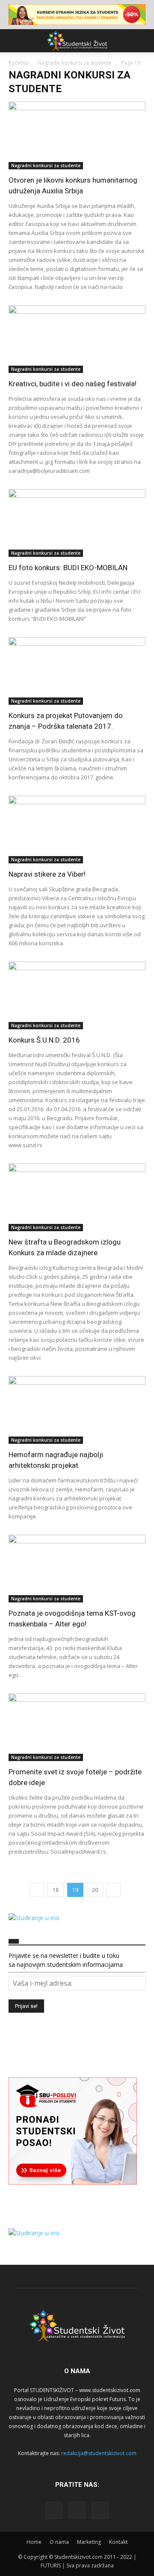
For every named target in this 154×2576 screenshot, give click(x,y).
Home (34, 2542)
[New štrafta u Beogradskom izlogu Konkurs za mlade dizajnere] (77, 1197)
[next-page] (114, 1890)
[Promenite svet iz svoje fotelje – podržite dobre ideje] (77, 1727)
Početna (18, 63)
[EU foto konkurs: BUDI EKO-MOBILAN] (77, 523)
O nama (59, 2542)
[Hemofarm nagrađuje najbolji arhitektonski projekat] (77, 1410)
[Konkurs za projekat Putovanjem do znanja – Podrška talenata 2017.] (77, 671)
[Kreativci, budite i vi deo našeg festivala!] (77, 339)
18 (56, 1890)
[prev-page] (37, 1890)
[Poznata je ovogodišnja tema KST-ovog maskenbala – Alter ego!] (77, 1569)
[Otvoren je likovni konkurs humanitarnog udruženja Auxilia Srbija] (77, 135)
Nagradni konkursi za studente (75, 63)
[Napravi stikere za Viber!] (77, 830)
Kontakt (118, 2542)
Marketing (89, 2542)
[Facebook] (54, 2510)
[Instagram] (77, 2510)
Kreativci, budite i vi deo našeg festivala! (73, 384)
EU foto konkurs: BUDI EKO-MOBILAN (68, 568)
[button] (15, 41)
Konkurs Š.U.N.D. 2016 (44, 1040)
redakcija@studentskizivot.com (99, 2453)
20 (95, 1890)
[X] (100, 2510)
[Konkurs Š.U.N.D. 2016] (77, 995)
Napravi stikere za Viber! (47, 874)
